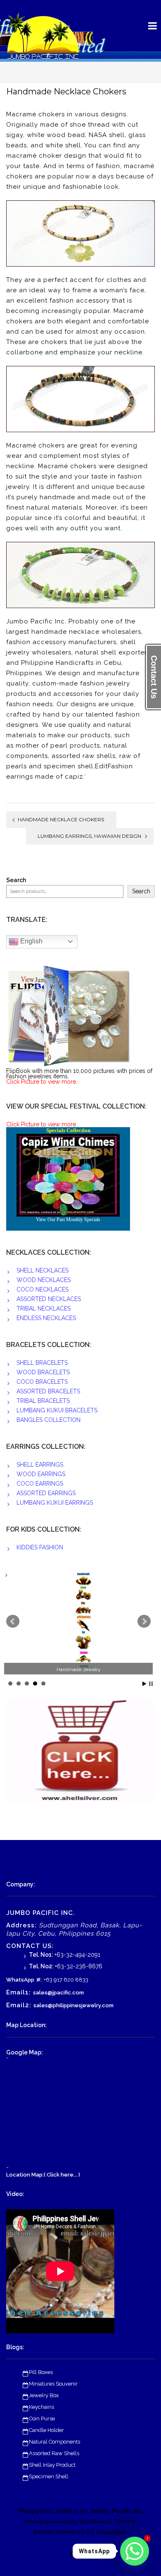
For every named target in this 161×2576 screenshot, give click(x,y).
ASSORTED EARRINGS (46, 1493)
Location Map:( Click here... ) (43, 2175)
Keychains (41, 2407)
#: (39, 1980)
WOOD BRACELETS (43, 1372)
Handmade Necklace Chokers (61, 819)
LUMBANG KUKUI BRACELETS (57, 1410)
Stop (151, 1684)
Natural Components (54, 2442)
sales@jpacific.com (58, 1993)
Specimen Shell (49, 2476)
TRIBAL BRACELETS (43, 1401)
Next (144, 1621)
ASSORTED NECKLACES (49, 1299)
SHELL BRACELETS (42, 1363)
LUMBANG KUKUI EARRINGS (55, 1503)
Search (16, 880)
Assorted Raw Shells (54, 2453)
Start (144, 1684)
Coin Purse (42, 2418)
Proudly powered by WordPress (66, 2522)
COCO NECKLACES (43, 1289)
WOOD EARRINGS (41, 1474)
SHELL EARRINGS (40, 1465)
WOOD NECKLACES (44, 1280)
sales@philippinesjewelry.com (73, 2005)
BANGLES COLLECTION (49, 1420)
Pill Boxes (41, 2372)
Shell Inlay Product (52, 2465)
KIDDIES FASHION (40, 1547)
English (31, 941)
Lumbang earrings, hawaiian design (89, 836)
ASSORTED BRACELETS (48, 1391)
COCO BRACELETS (42, 1382)
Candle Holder (46, 2430)
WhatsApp (20, 1980)
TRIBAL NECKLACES (44, 1308)
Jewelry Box (44, 2395)
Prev (13, 1621)
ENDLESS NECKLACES (46, 1318)
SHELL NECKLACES (43, 1270)
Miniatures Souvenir (53, 2384)
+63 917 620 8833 (66, 1980)
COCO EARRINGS (40, 1484)
